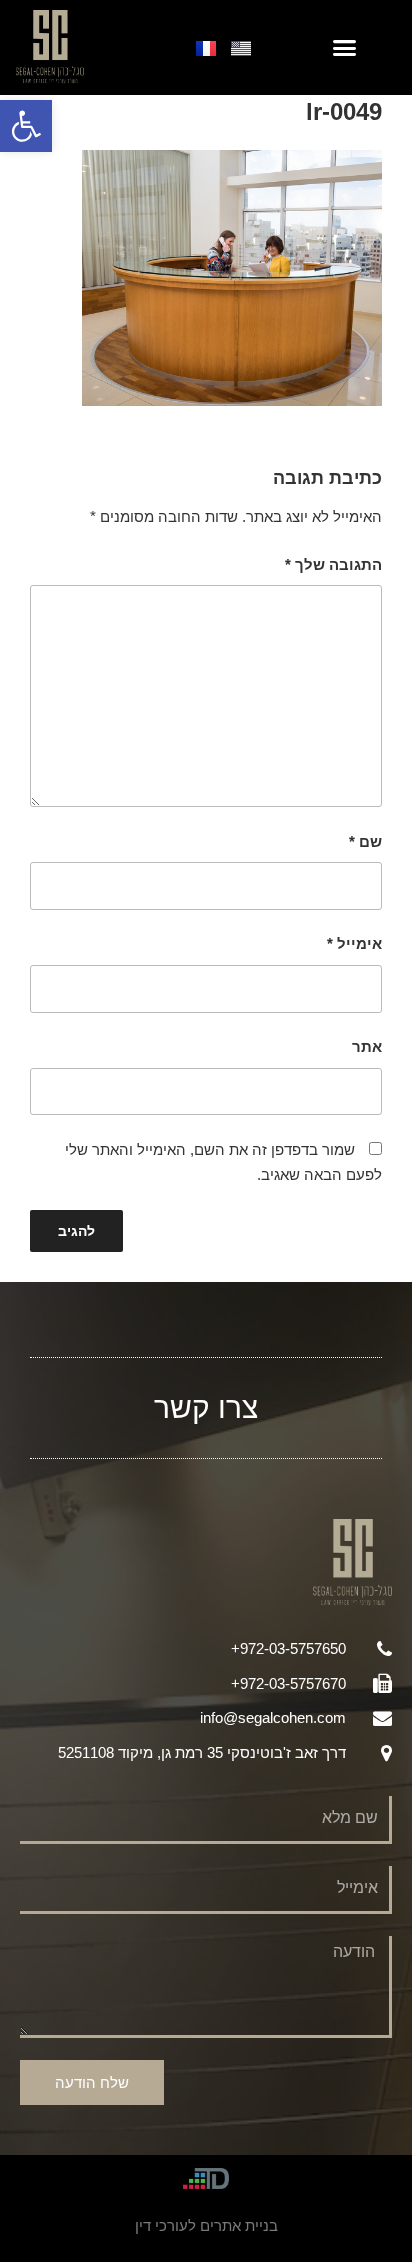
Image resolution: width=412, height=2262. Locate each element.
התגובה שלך (333, 564)
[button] (26, 126)
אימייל (354, 943)
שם (365, 841)
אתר (367, 1046)
